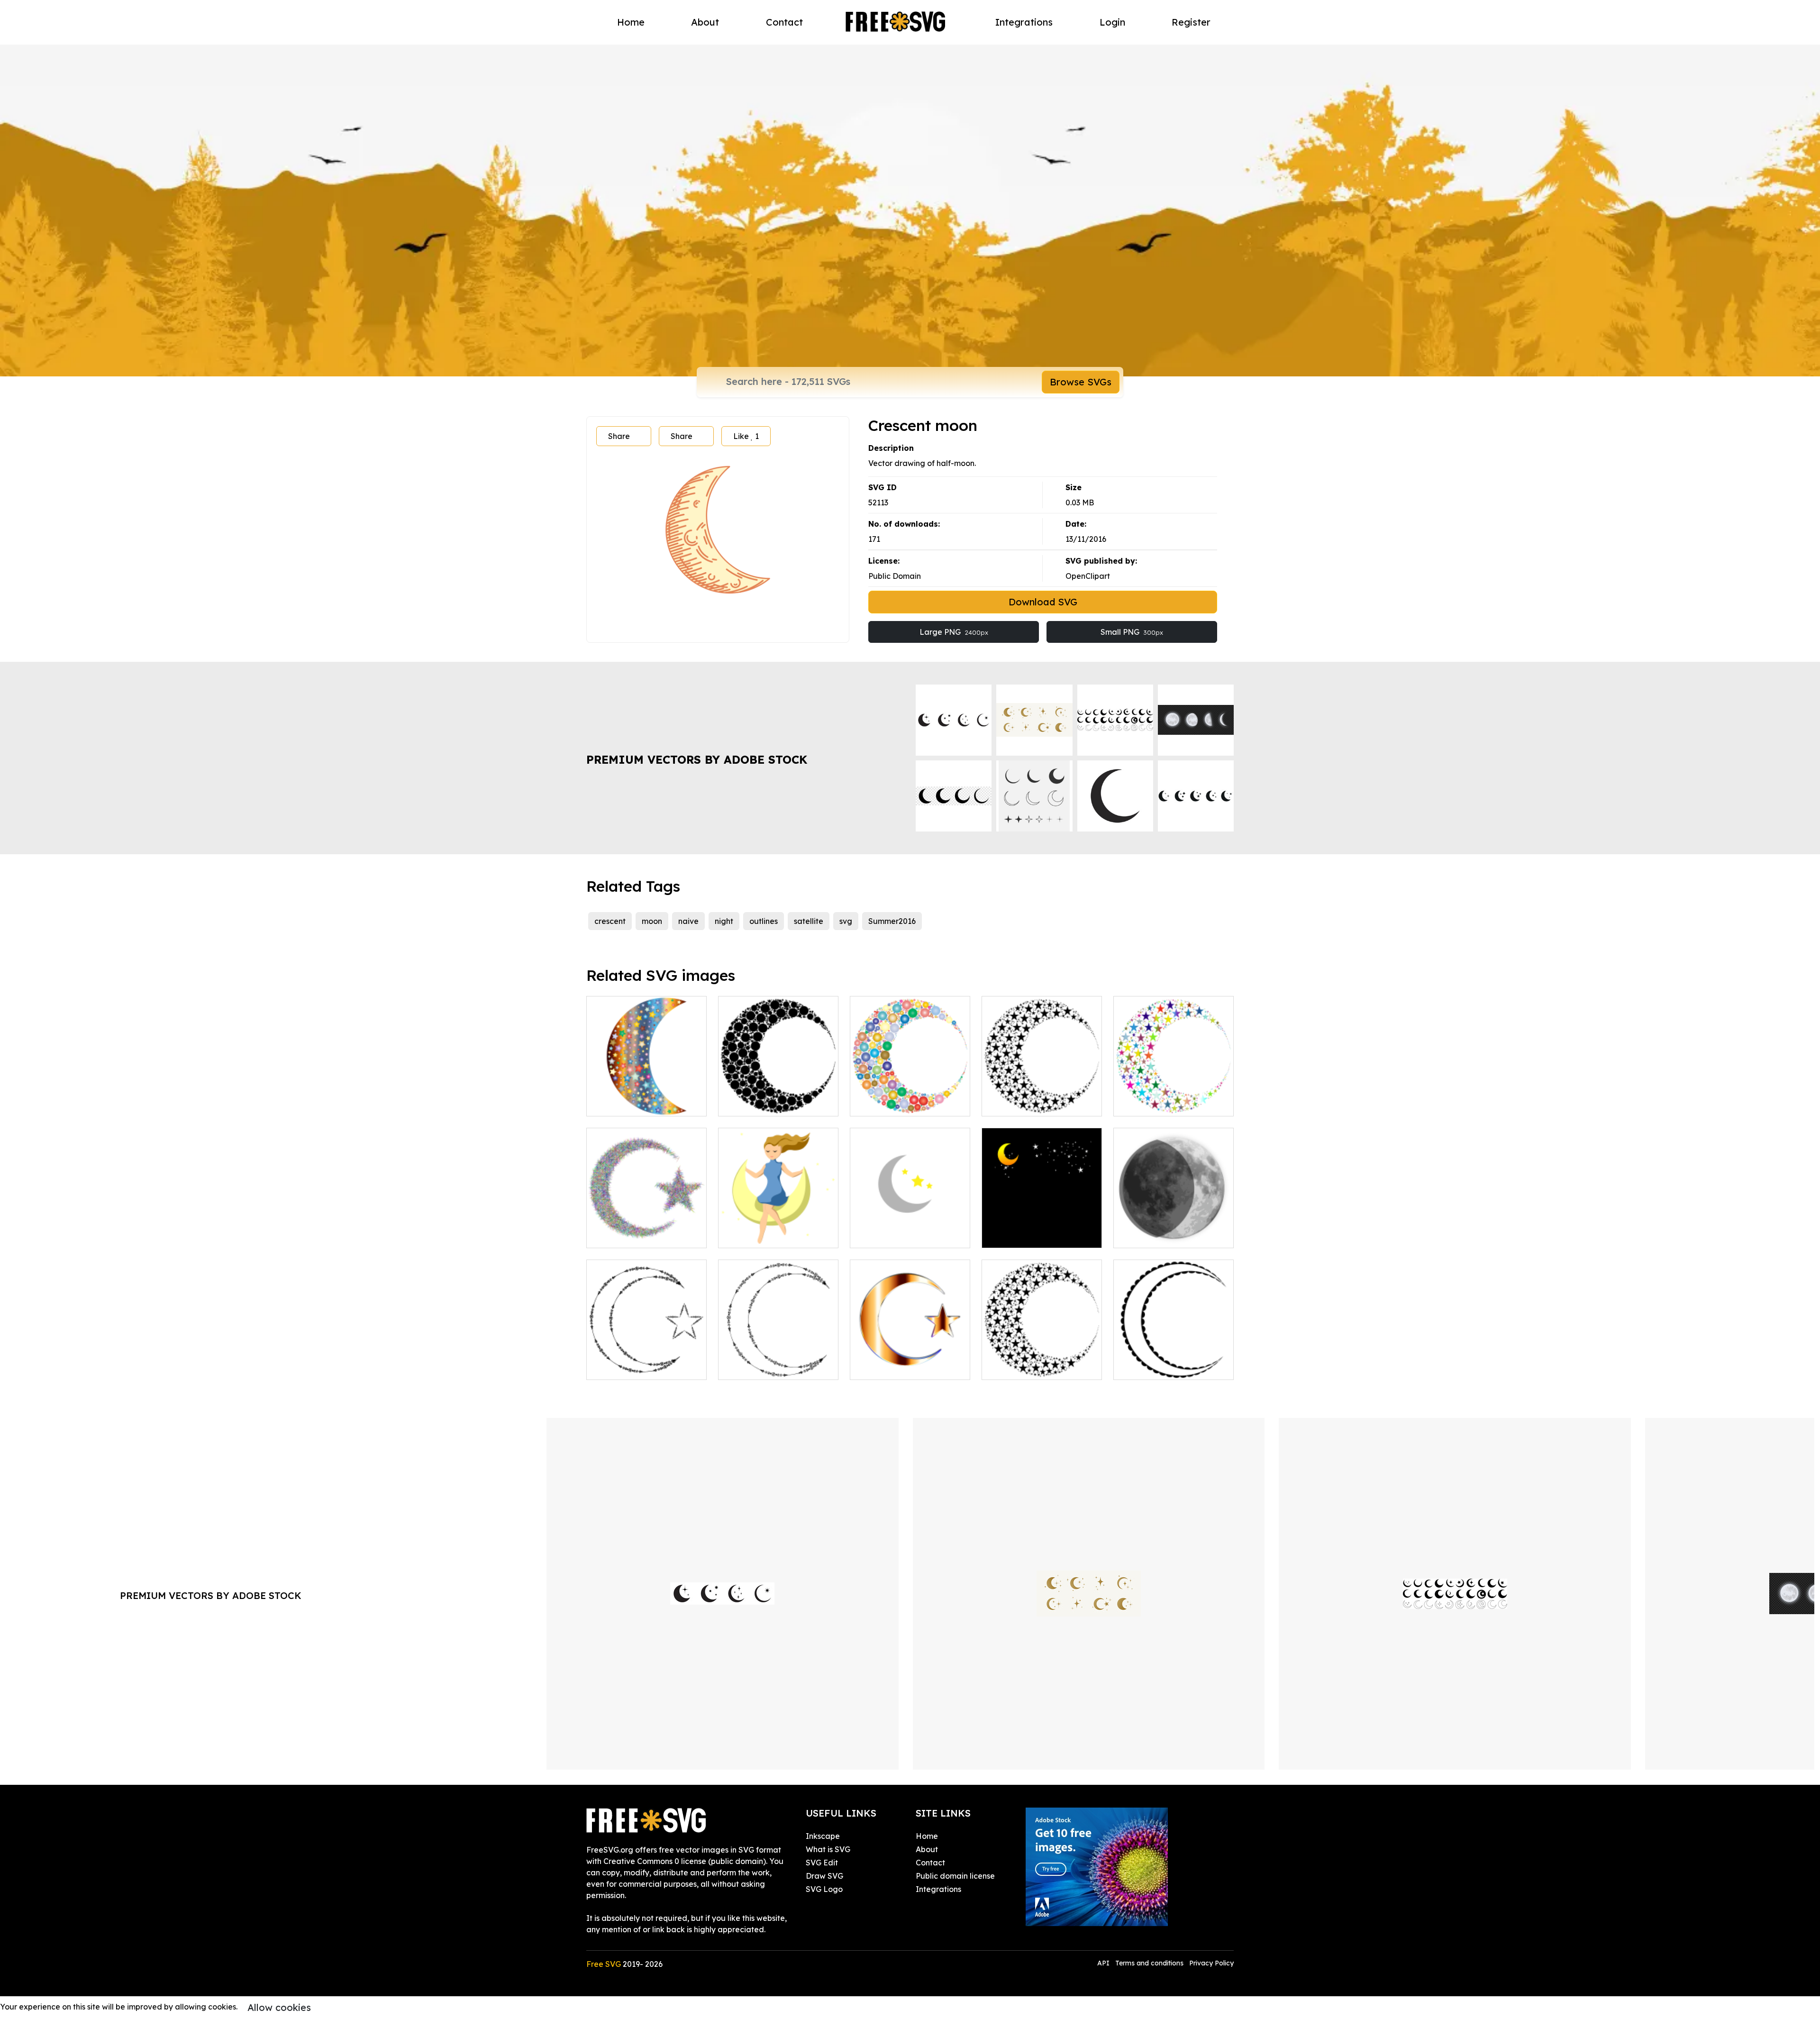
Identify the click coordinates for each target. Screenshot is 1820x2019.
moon (652, 921)
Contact (784, 22)
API (1104, 1963)
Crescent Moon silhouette (1038, 1367)
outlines (764, 921)
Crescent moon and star (640, 1367)
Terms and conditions (1149, 1963)
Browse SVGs (1081, 382)
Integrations (1024, 22)
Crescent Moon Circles (769, 1103)
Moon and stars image (901, 1235)
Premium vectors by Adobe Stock (697, 759)
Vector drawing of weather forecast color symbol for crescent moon (1174, 1224)
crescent (610, 921)
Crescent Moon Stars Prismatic (1174, 1097)
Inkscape (823, 1836)
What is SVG (828, 1849)
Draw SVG (824, 1876)
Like (746, 436)
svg (846, 921)
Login (1112, 22)
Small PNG (1132, 632)
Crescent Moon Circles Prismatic (910, 1097)
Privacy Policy (1211, 1963)
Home (631, 22)
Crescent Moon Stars (1030, 1103)
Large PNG (954, 632)
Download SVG (1043, 602)
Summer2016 (892, 921)
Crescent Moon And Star (905, 1367)
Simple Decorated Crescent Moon (1174, 1361)
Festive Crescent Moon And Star (646, 1229)
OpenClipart (1088, 576)
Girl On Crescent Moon (769, 1235)
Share (619, 436)
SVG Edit (822, 1863)
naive (688, 921)
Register (1191, 22)
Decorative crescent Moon (777, 1367)
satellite (809, 921)
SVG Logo (824, 1889)
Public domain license (955, 1876)
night (724, 921)
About (705, 22)
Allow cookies (279, 2007)
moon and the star (1025, 1235)
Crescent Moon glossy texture (647, 1097)
